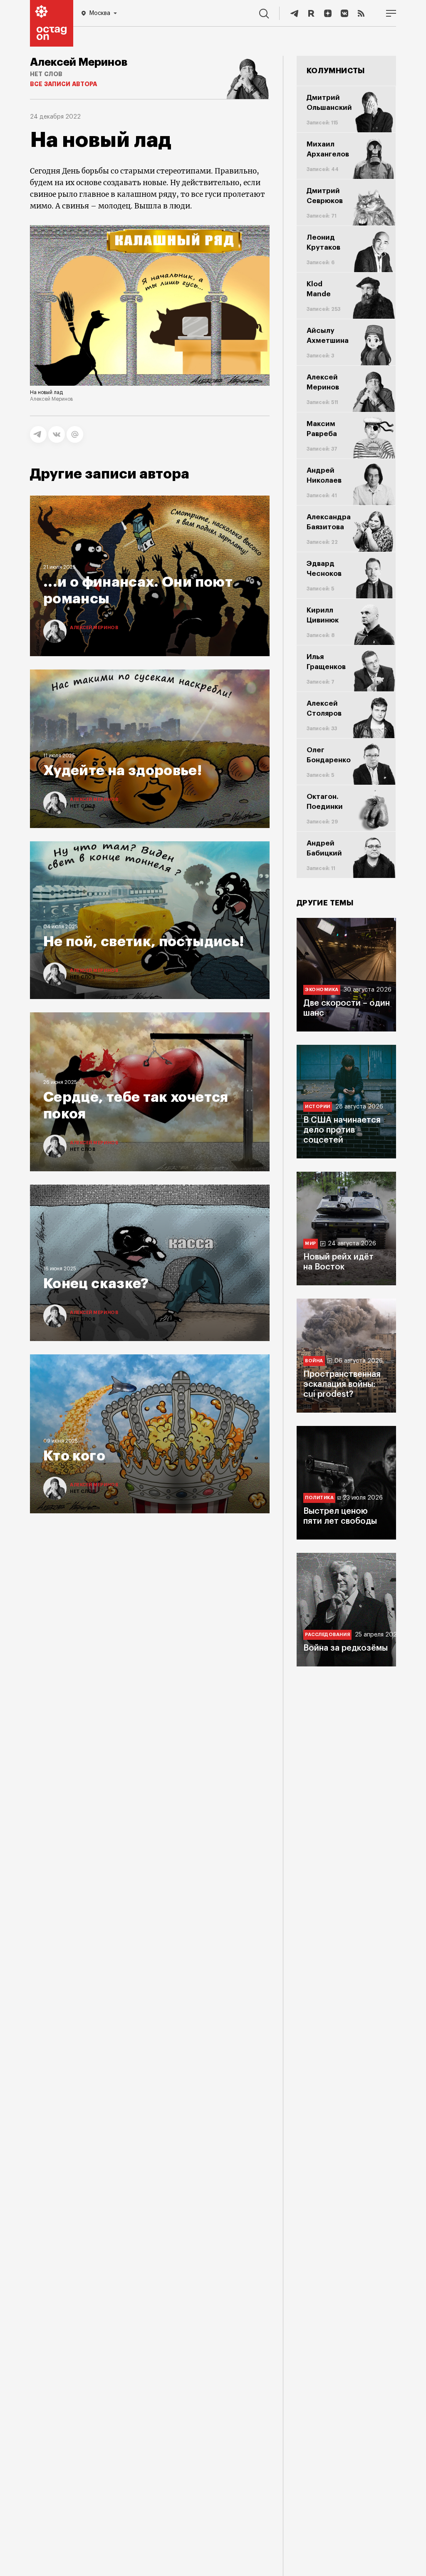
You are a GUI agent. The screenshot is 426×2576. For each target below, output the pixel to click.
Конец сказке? (96, 1284)
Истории (318, 1107)
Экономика (322, 990)
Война (314, 1361)
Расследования (327, 1635)
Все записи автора (63, 84)
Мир (311, 1243)
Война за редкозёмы (346, 1648)
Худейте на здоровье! (123, 771)
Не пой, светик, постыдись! (144, 942)
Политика (319, 1498)
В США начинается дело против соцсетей (342, 1130)
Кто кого (74, 1456)
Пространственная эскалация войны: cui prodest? (342, 1384)
